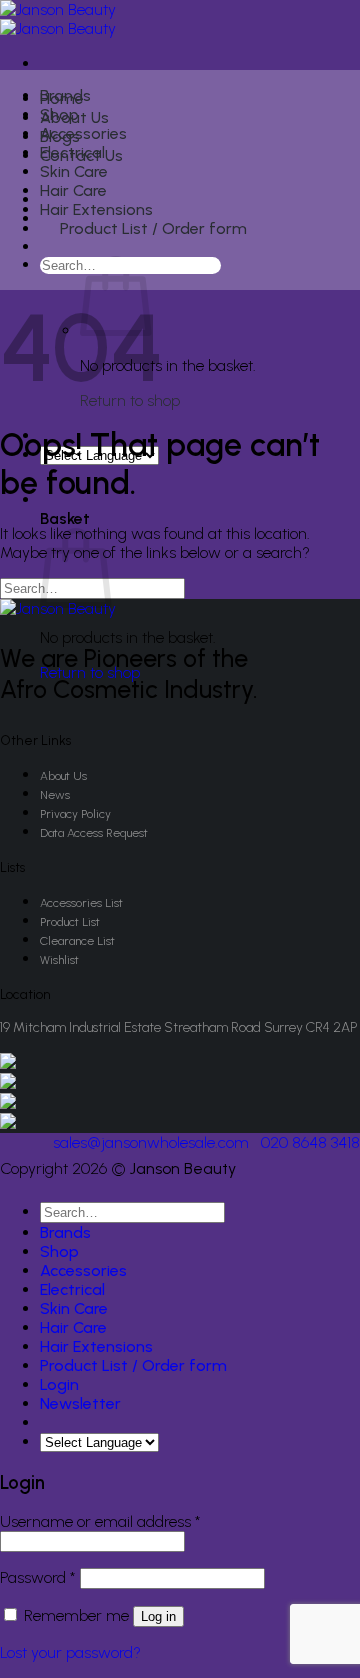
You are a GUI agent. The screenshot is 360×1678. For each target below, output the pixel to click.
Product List (70, 922)
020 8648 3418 (310, 1142)
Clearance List (77, 941)
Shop (59, 114)
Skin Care (74, 171)
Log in (158, 1616)
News (55, 795)
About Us (63, 776)
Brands (65, 95)
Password (38, 1577)
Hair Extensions (96, 209)
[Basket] (52, 249)
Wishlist (59, 960)
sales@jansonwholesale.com (151, 1142)
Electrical (72, 152)
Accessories (83, 133)
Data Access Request (94, 833)
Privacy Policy (75, 814)
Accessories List (81, 903)
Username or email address (100, 1521)
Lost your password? (70, 1652)
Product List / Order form (153, 228)
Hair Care (73, 190)
